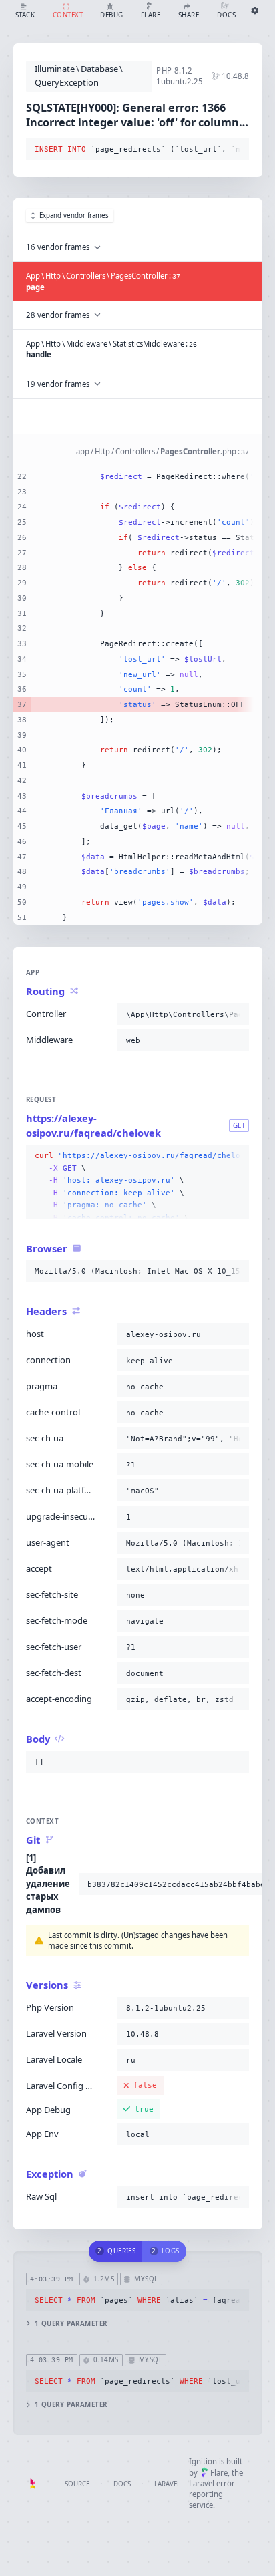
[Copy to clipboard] (236, 150)
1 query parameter (71, 2324)
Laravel (167, 2484)
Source (77, 2484)
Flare (219, 2473)
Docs (122, 2484)
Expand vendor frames (74, 216)
